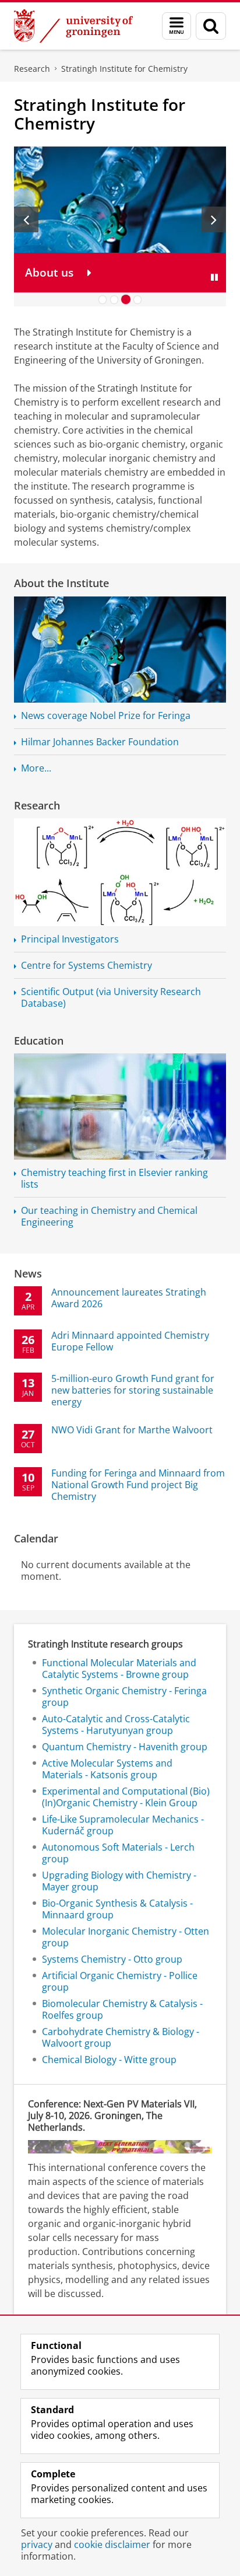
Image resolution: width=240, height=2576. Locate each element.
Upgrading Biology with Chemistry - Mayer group (119, 1881)
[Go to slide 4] (137, 299)
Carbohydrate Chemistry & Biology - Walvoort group (121, 2037)
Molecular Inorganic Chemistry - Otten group (126, 1937)
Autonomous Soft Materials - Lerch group (118, 1853)
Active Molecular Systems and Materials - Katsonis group (107, 1769)
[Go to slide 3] (126, 299)
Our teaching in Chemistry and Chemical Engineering (109, 1216)
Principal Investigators (70, 939)
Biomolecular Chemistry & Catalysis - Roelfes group (122, 2009)
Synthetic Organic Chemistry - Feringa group (124, 1697)
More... (36, 768)
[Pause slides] (214, 277)
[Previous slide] (26, 219)
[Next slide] (214, 219)
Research (32, 69)
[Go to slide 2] (114, 299)
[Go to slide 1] (103, 299)
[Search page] (211, 26)
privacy (37, 2544)
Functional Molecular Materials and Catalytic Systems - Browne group (119, 1669)
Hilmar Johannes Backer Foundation (100, 742)
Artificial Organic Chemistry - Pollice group (120, 1981)
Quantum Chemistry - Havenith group (125, 1747)
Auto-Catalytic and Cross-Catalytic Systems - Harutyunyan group (116, 1725)
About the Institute (61, 583)
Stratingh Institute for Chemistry (124, 69)
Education (39, 1041)
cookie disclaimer (112, 2544)
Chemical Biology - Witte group (109, 2060)
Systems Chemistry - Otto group (112, 1959)
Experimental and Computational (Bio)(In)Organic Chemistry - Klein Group (126, 1797)
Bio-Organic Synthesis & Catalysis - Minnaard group (117, 1909)
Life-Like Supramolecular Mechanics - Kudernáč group (123, 1825)
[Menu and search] (177, 26)
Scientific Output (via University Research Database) (111, 997)
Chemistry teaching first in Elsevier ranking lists (114, 1178)
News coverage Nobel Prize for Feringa (106, 715)
